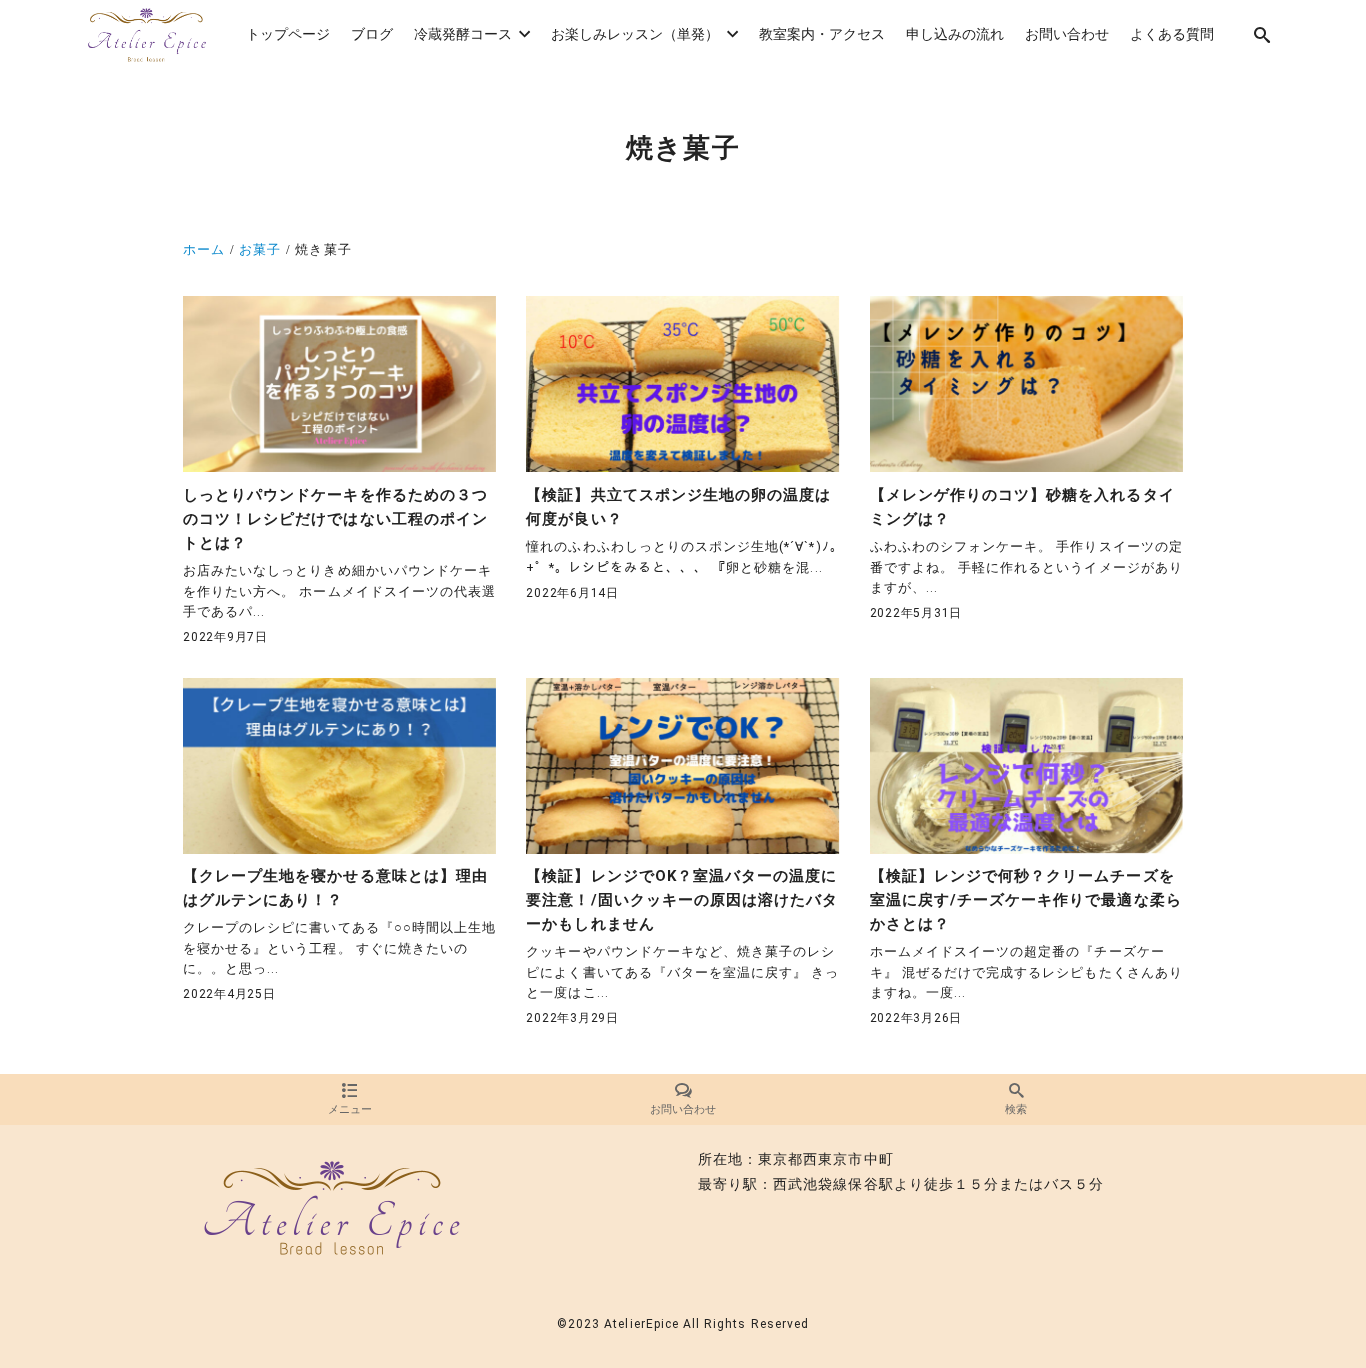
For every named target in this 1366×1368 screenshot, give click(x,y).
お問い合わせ (683, 1109)
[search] (1262, 35)
